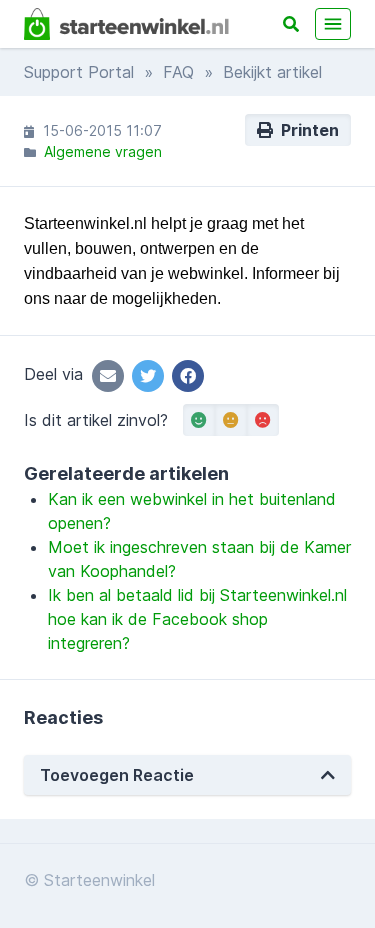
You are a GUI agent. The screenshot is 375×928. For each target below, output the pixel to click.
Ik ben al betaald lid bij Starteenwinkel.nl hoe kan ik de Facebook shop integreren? (197, 619)
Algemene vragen (103, 151)
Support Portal (79, 72)
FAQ (178, 72)
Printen (306, 130)
